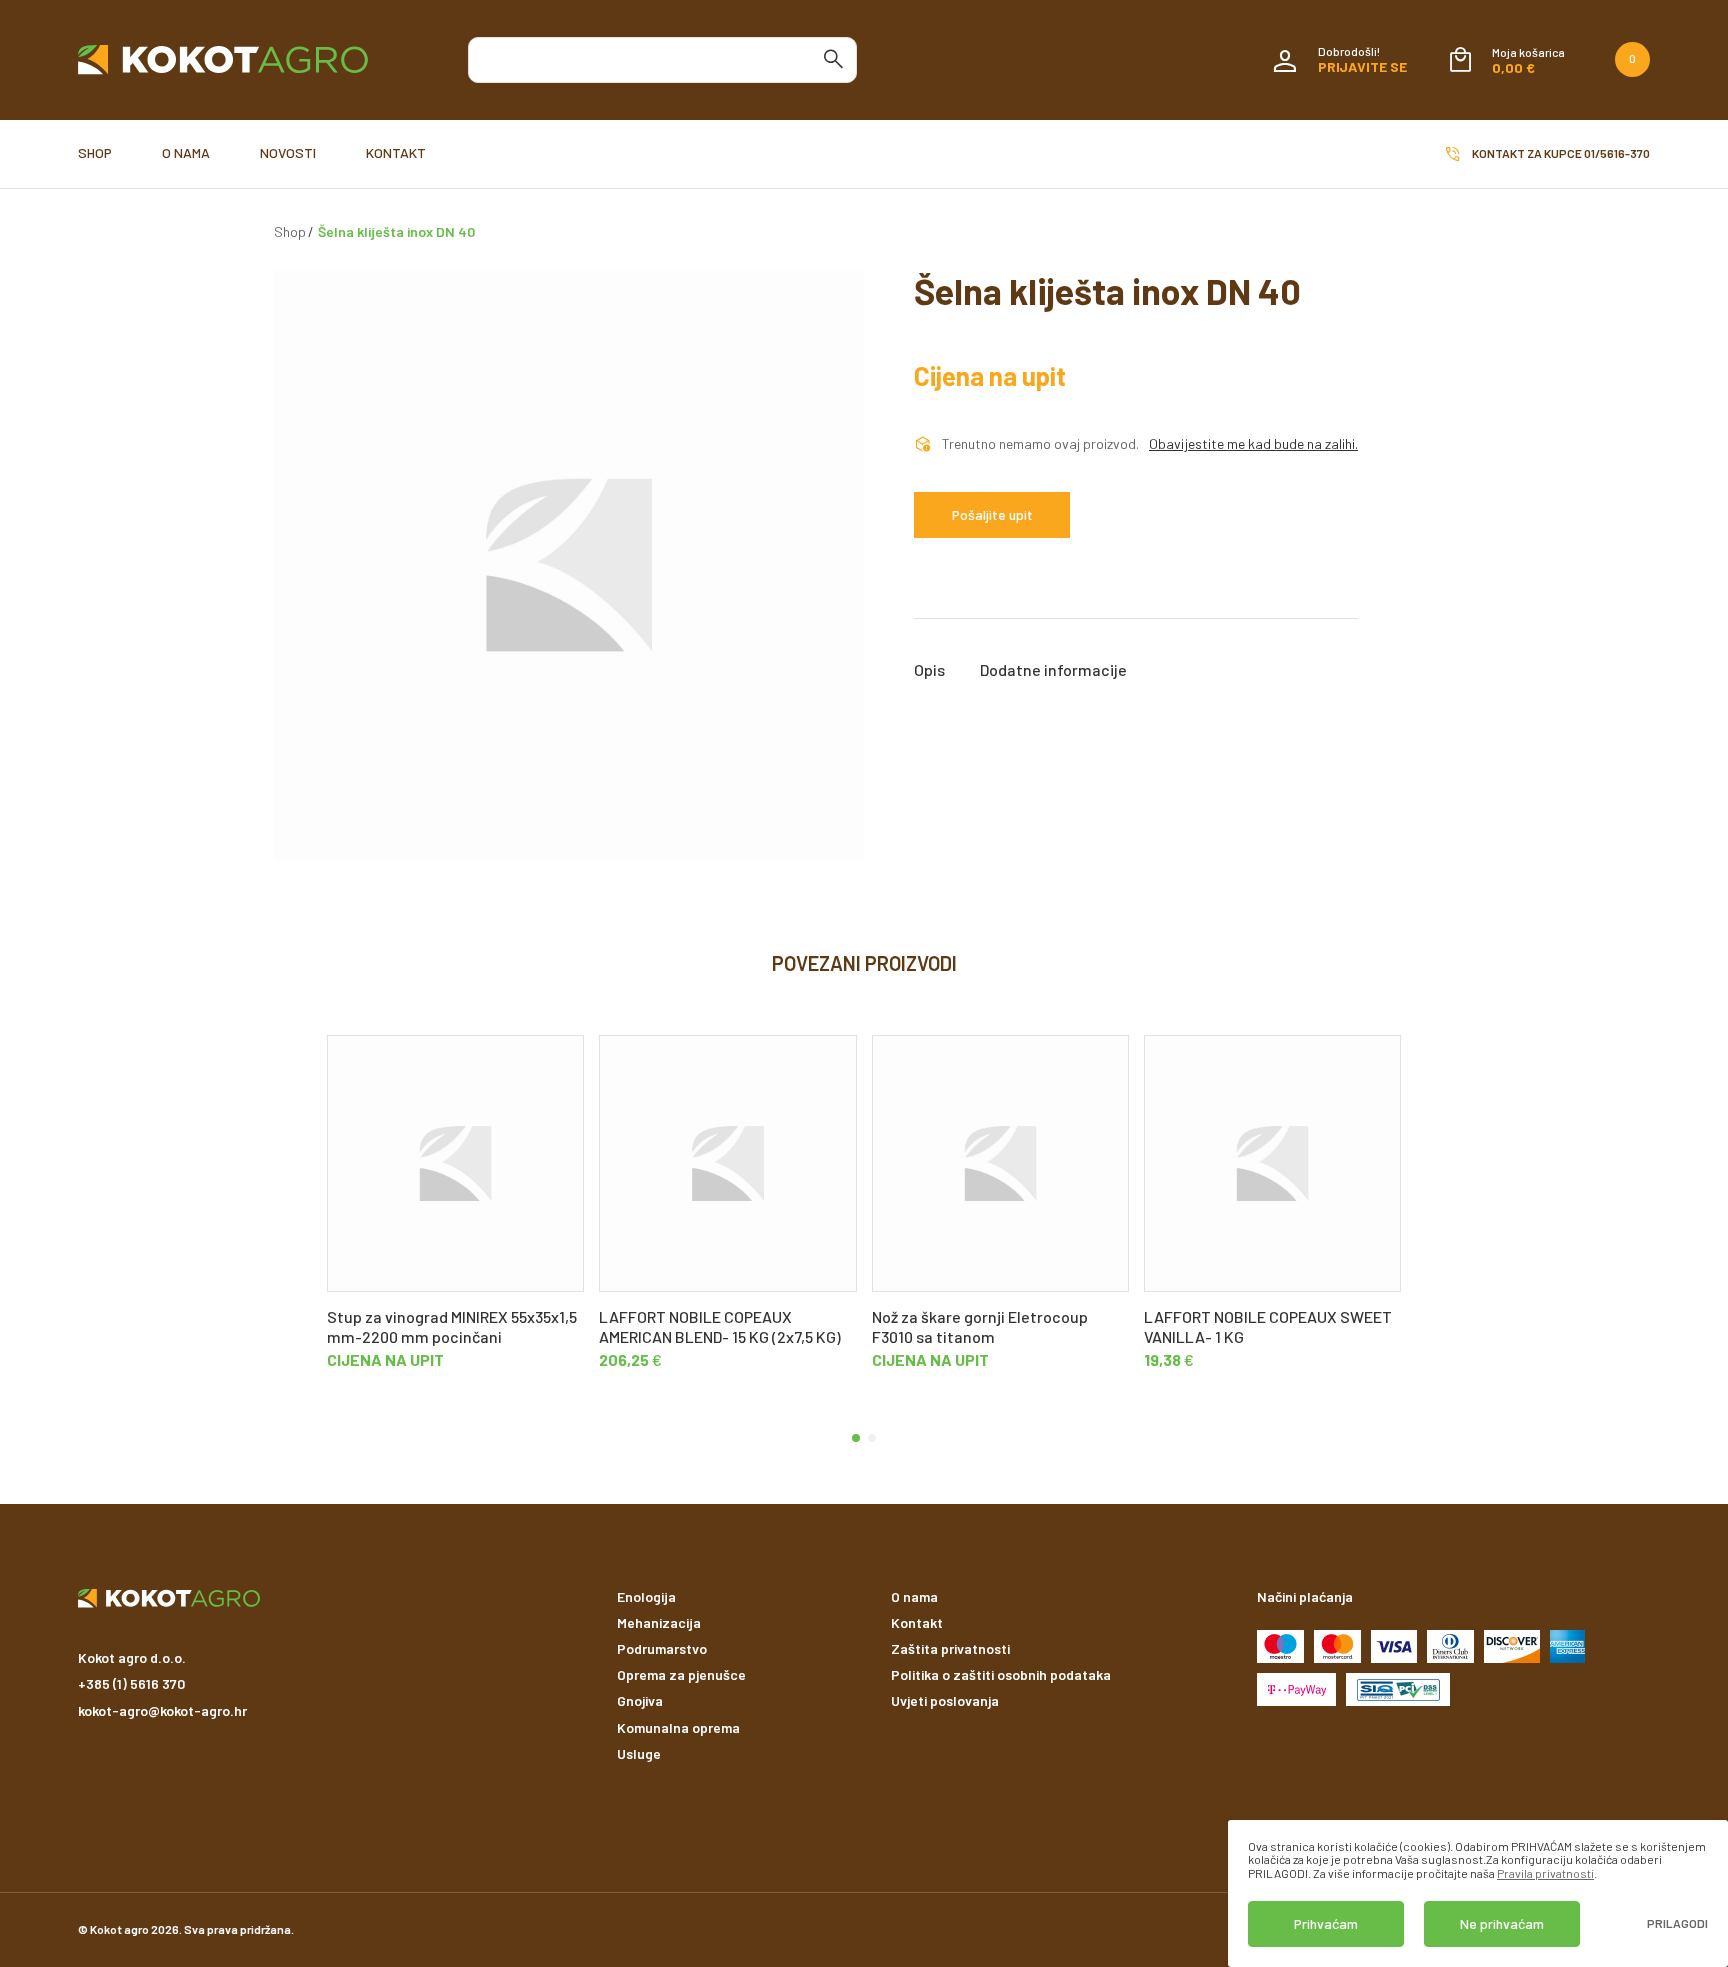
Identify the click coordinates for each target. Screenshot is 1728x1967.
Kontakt (396, 152)
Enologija (646, 1596)
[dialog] (1478, 1893)
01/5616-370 (1617, 153)
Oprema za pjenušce (681, 1674)
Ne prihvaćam (1502, 1923)
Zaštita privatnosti (950, 1648)
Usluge (639, 1753)
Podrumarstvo (662, 1648)
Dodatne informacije (1053, 670)
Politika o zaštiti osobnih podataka (1001, 1674)
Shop (95, 152)
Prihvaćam (1326, 1923)
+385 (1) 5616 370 (131, 1683)
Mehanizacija (659, 1622)
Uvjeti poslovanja (945, 1700)
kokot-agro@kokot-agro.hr (162, 1710)
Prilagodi (1677, 1923)
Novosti (288, 152)
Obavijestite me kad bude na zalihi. (1253, 444)
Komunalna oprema (678, 1727)
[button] (856, 1438)
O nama (186, 152)
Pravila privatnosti (1545, 1873)
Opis (929, 670)
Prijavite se (1362, 66)
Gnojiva (640, 1700)
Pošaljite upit (992, 514)
